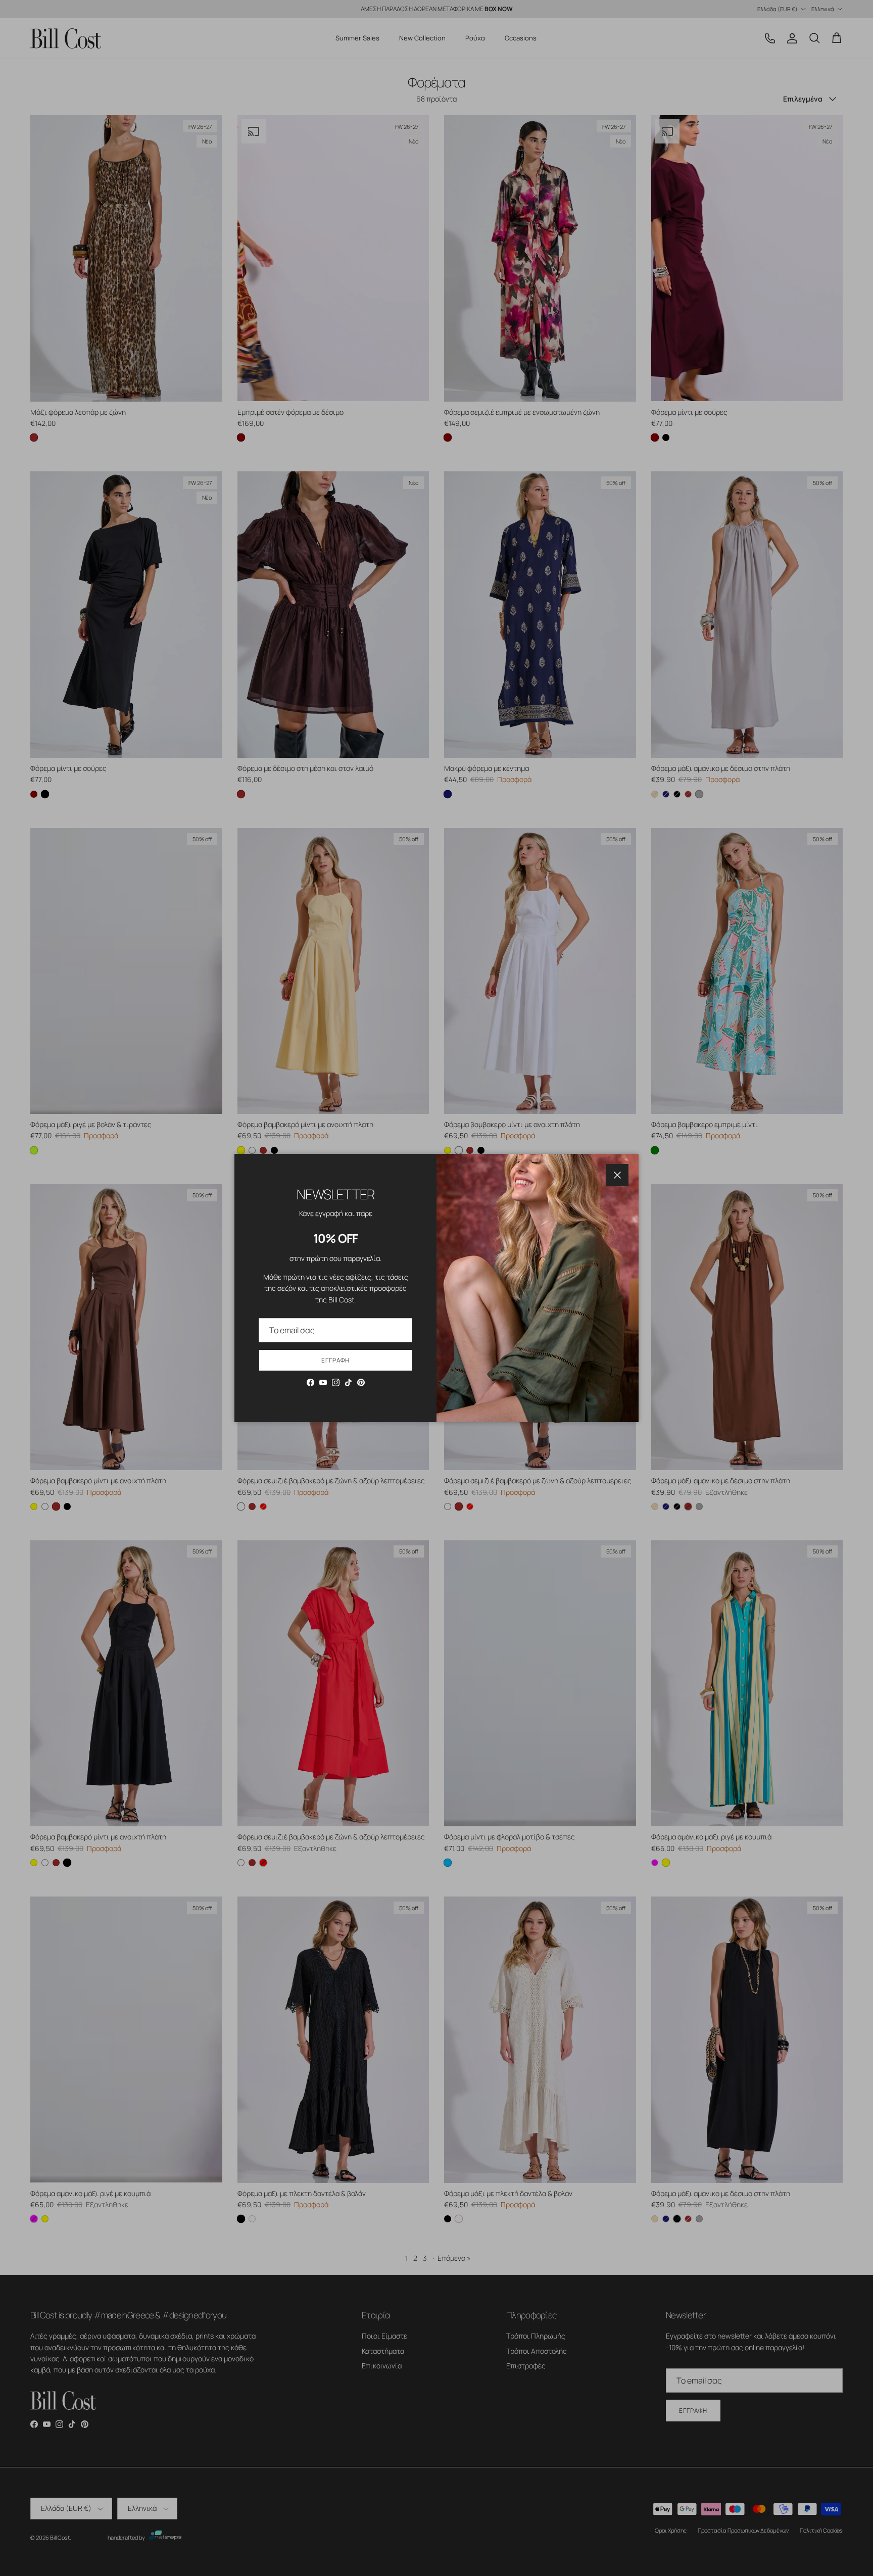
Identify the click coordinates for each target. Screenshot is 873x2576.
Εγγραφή (335, 1360)
